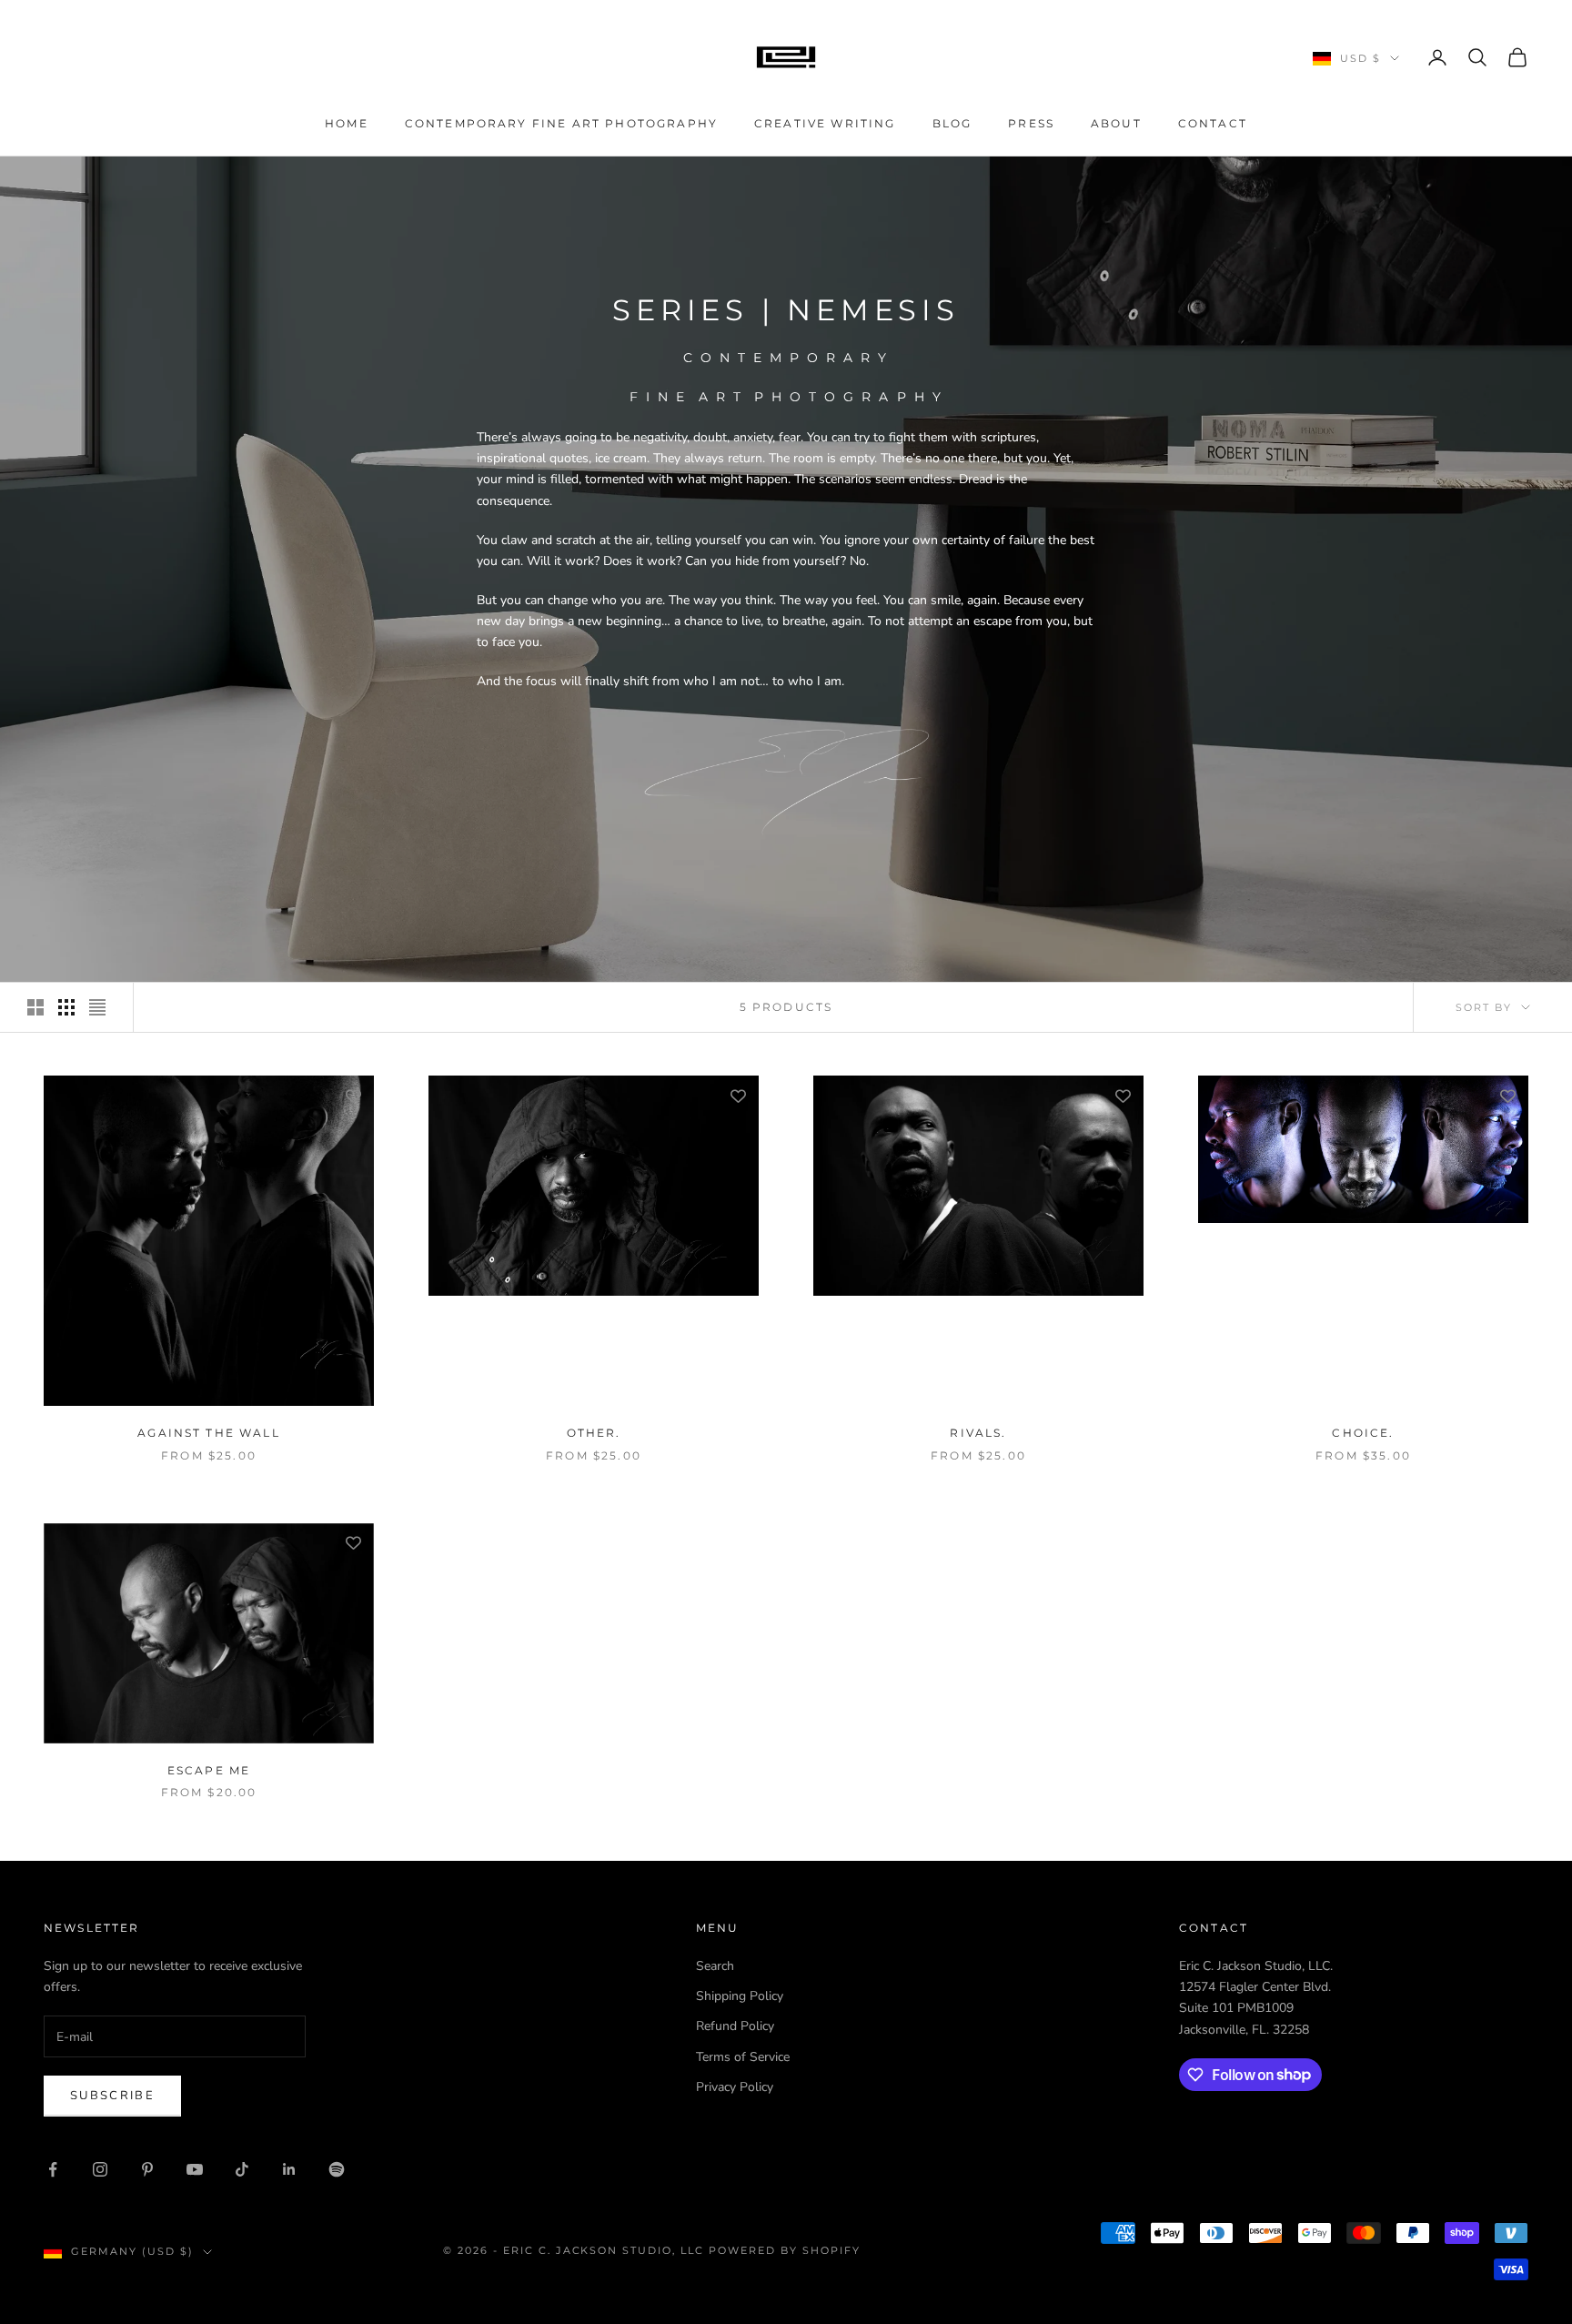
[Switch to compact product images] (97, 1007)
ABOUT (1116, 123)
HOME (347, 123)
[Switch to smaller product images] (66, 1007)
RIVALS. (978, 1433)
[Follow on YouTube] (195, 2169)
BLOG (952, 123)
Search (715, 1966)
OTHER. (594, 1433)
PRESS (1031, 123)
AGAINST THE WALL (209, 1433)
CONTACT (1213, 123)
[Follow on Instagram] (100, 2169)
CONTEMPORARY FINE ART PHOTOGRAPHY (561, 123)
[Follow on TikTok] (242, 2169)
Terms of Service (743, 2057)
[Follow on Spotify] (337, 2169)
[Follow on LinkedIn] (289, 2169)
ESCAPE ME (209, 1770)
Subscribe (112, 2096)
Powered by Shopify (785, 2250)
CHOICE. (1363, 1433)
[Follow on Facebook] (53, 2169)
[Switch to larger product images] (35, 1007)
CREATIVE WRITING (825, 123)
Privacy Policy (735, 2087)
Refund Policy (735, 2026)
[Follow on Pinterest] (147, 2169)
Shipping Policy (740, 1996)
